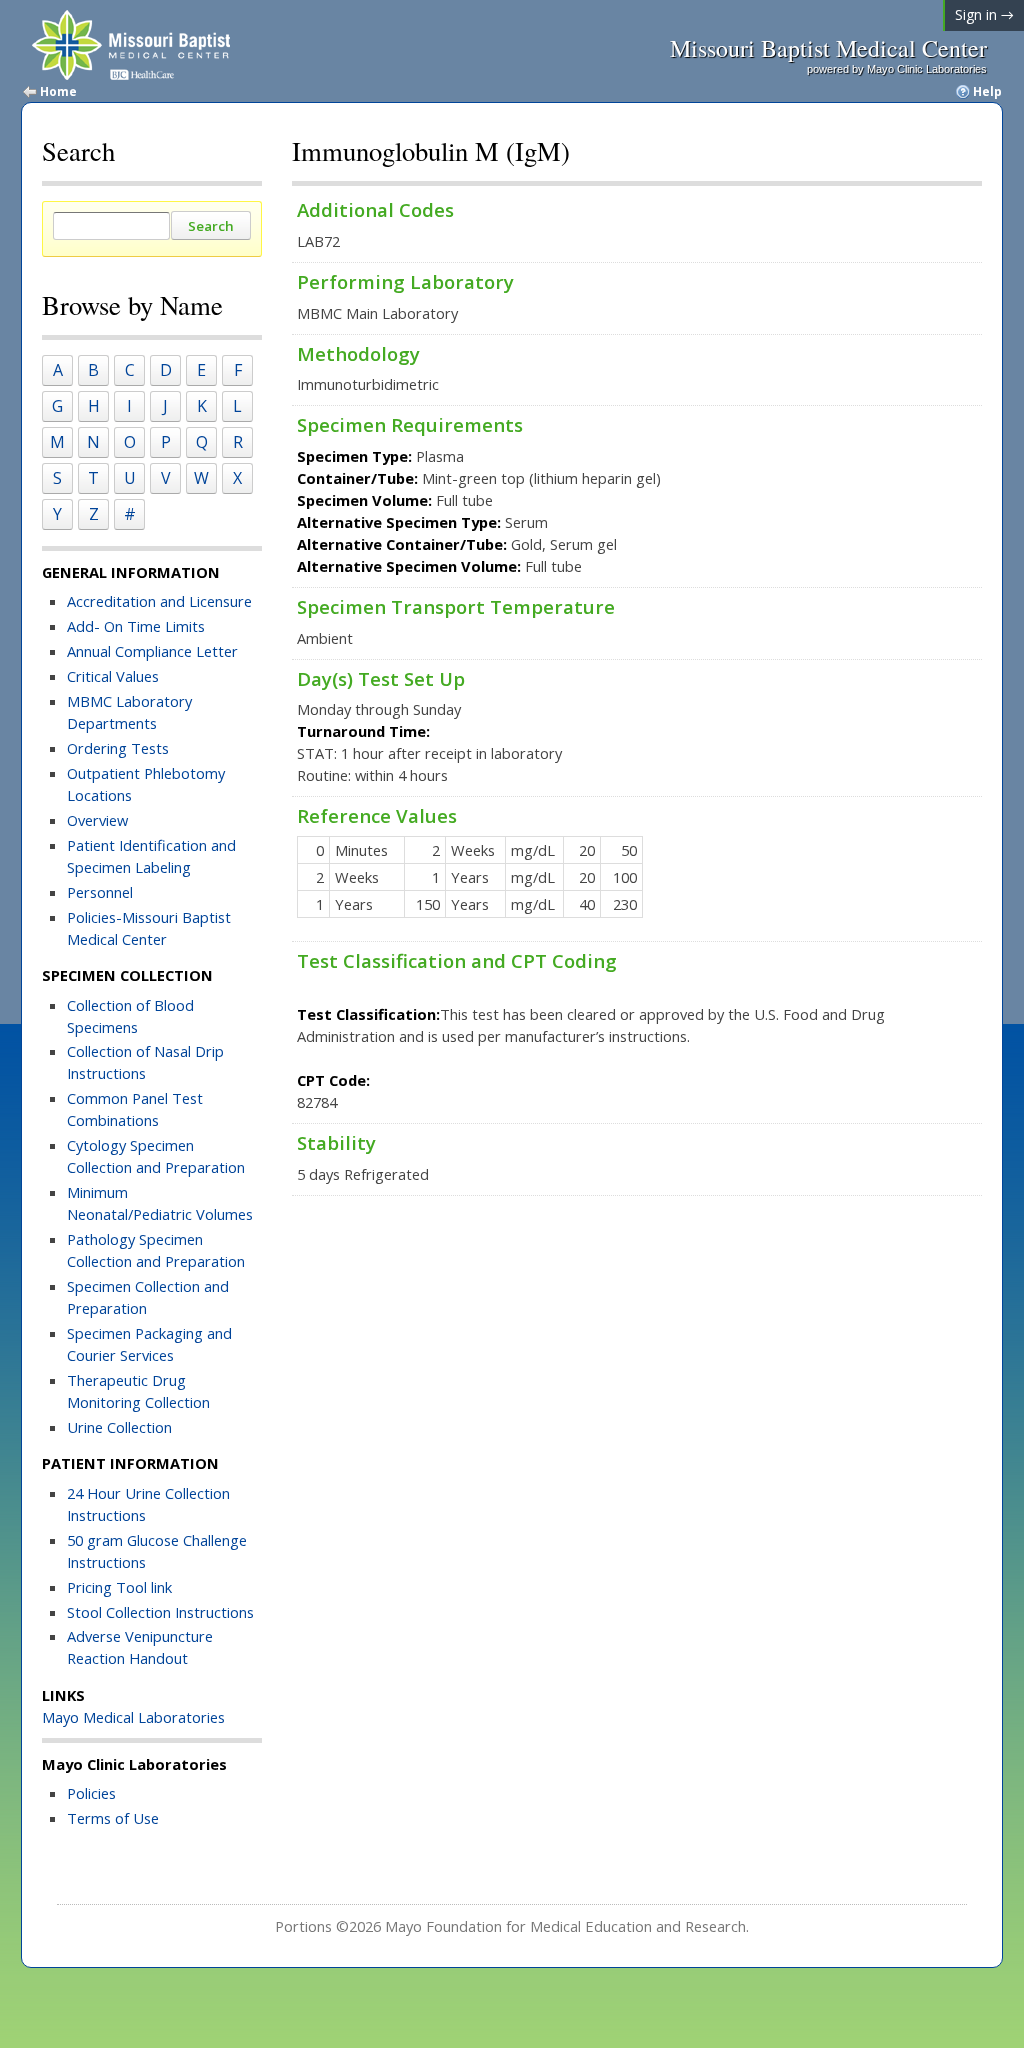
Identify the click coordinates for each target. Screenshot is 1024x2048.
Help (987, 92)
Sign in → (984, 14)
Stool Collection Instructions (160, 1612)
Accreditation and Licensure (159, 601)
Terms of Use (113, 1818)
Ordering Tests (118, 748)
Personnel (100, 892)
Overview (97, 820)
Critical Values (113, 676)
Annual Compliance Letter (154, 651)
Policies (91, 1793)
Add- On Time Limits (136, 626)
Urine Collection (119, 1427)
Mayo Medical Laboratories (133, 1717)
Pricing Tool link (119, 1587)
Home (58, 92)
